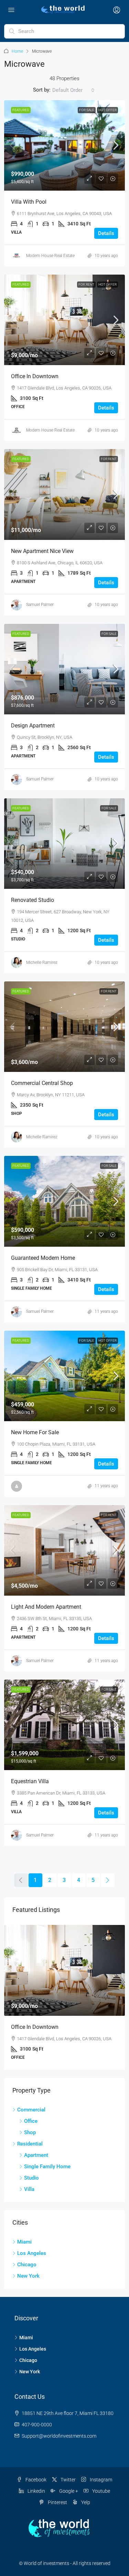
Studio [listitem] (31, 2178)
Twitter (68, 2480)
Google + (68, 2491)
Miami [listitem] (24, 2242)
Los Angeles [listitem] (32, 2253)
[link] (64, 145)
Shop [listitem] (30, 2132)
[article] (64, 1997)
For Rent (86, 284)
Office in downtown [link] (35, 376)
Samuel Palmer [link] (40, 605)
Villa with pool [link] (29, 202)
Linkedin (36, 2491)
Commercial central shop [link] (42, 1083)
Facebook (35, 2480)
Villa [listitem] (29, 2189)
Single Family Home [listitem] (47, 2167)
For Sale (87, 110)
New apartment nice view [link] (42, 551)
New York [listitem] (28, 2276)
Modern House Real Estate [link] (50, 256)
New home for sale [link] (35, 1432)
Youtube (101, 2491)
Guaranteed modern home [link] (43, 1258)
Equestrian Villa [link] (30, 1781)
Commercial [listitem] (31, 2110)
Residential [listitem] (30, 2144)
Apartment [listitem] (36, 2155)
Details (106, 233)
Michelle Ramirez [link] (42, 962)
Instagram (100, 2480)
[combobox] (73, 90)
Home (17, 51)
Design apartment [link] (33, 726)
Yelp (85, 2502)
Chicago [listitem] (27, 2265)
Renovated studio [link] (33, 900)
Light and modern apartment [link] (46, 1607)
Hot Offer (107, 110)
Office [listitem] (31, 2121)
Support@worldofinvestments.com (59, 2436)
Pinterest (57, 2502)
